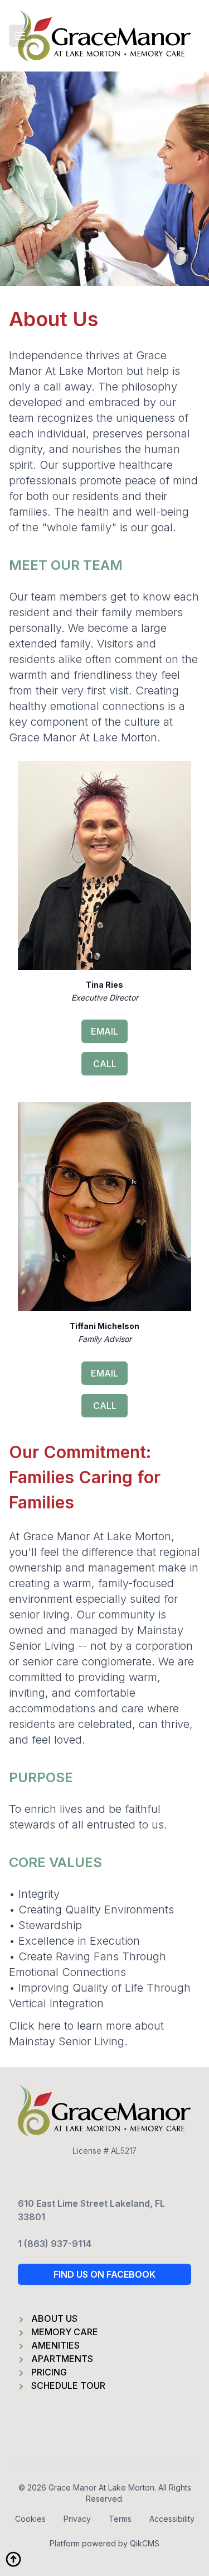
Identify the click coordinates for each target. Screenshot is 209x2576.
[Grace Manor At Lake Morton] (104, 36)
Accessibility (172, 2519)
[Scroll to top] (13, 2559)
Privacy (77, 2519)
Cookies (30, 2519)
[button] (20, 36)
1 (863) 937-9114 (55, 2244)
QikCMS (145, 2543)
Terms (120, 2519)
